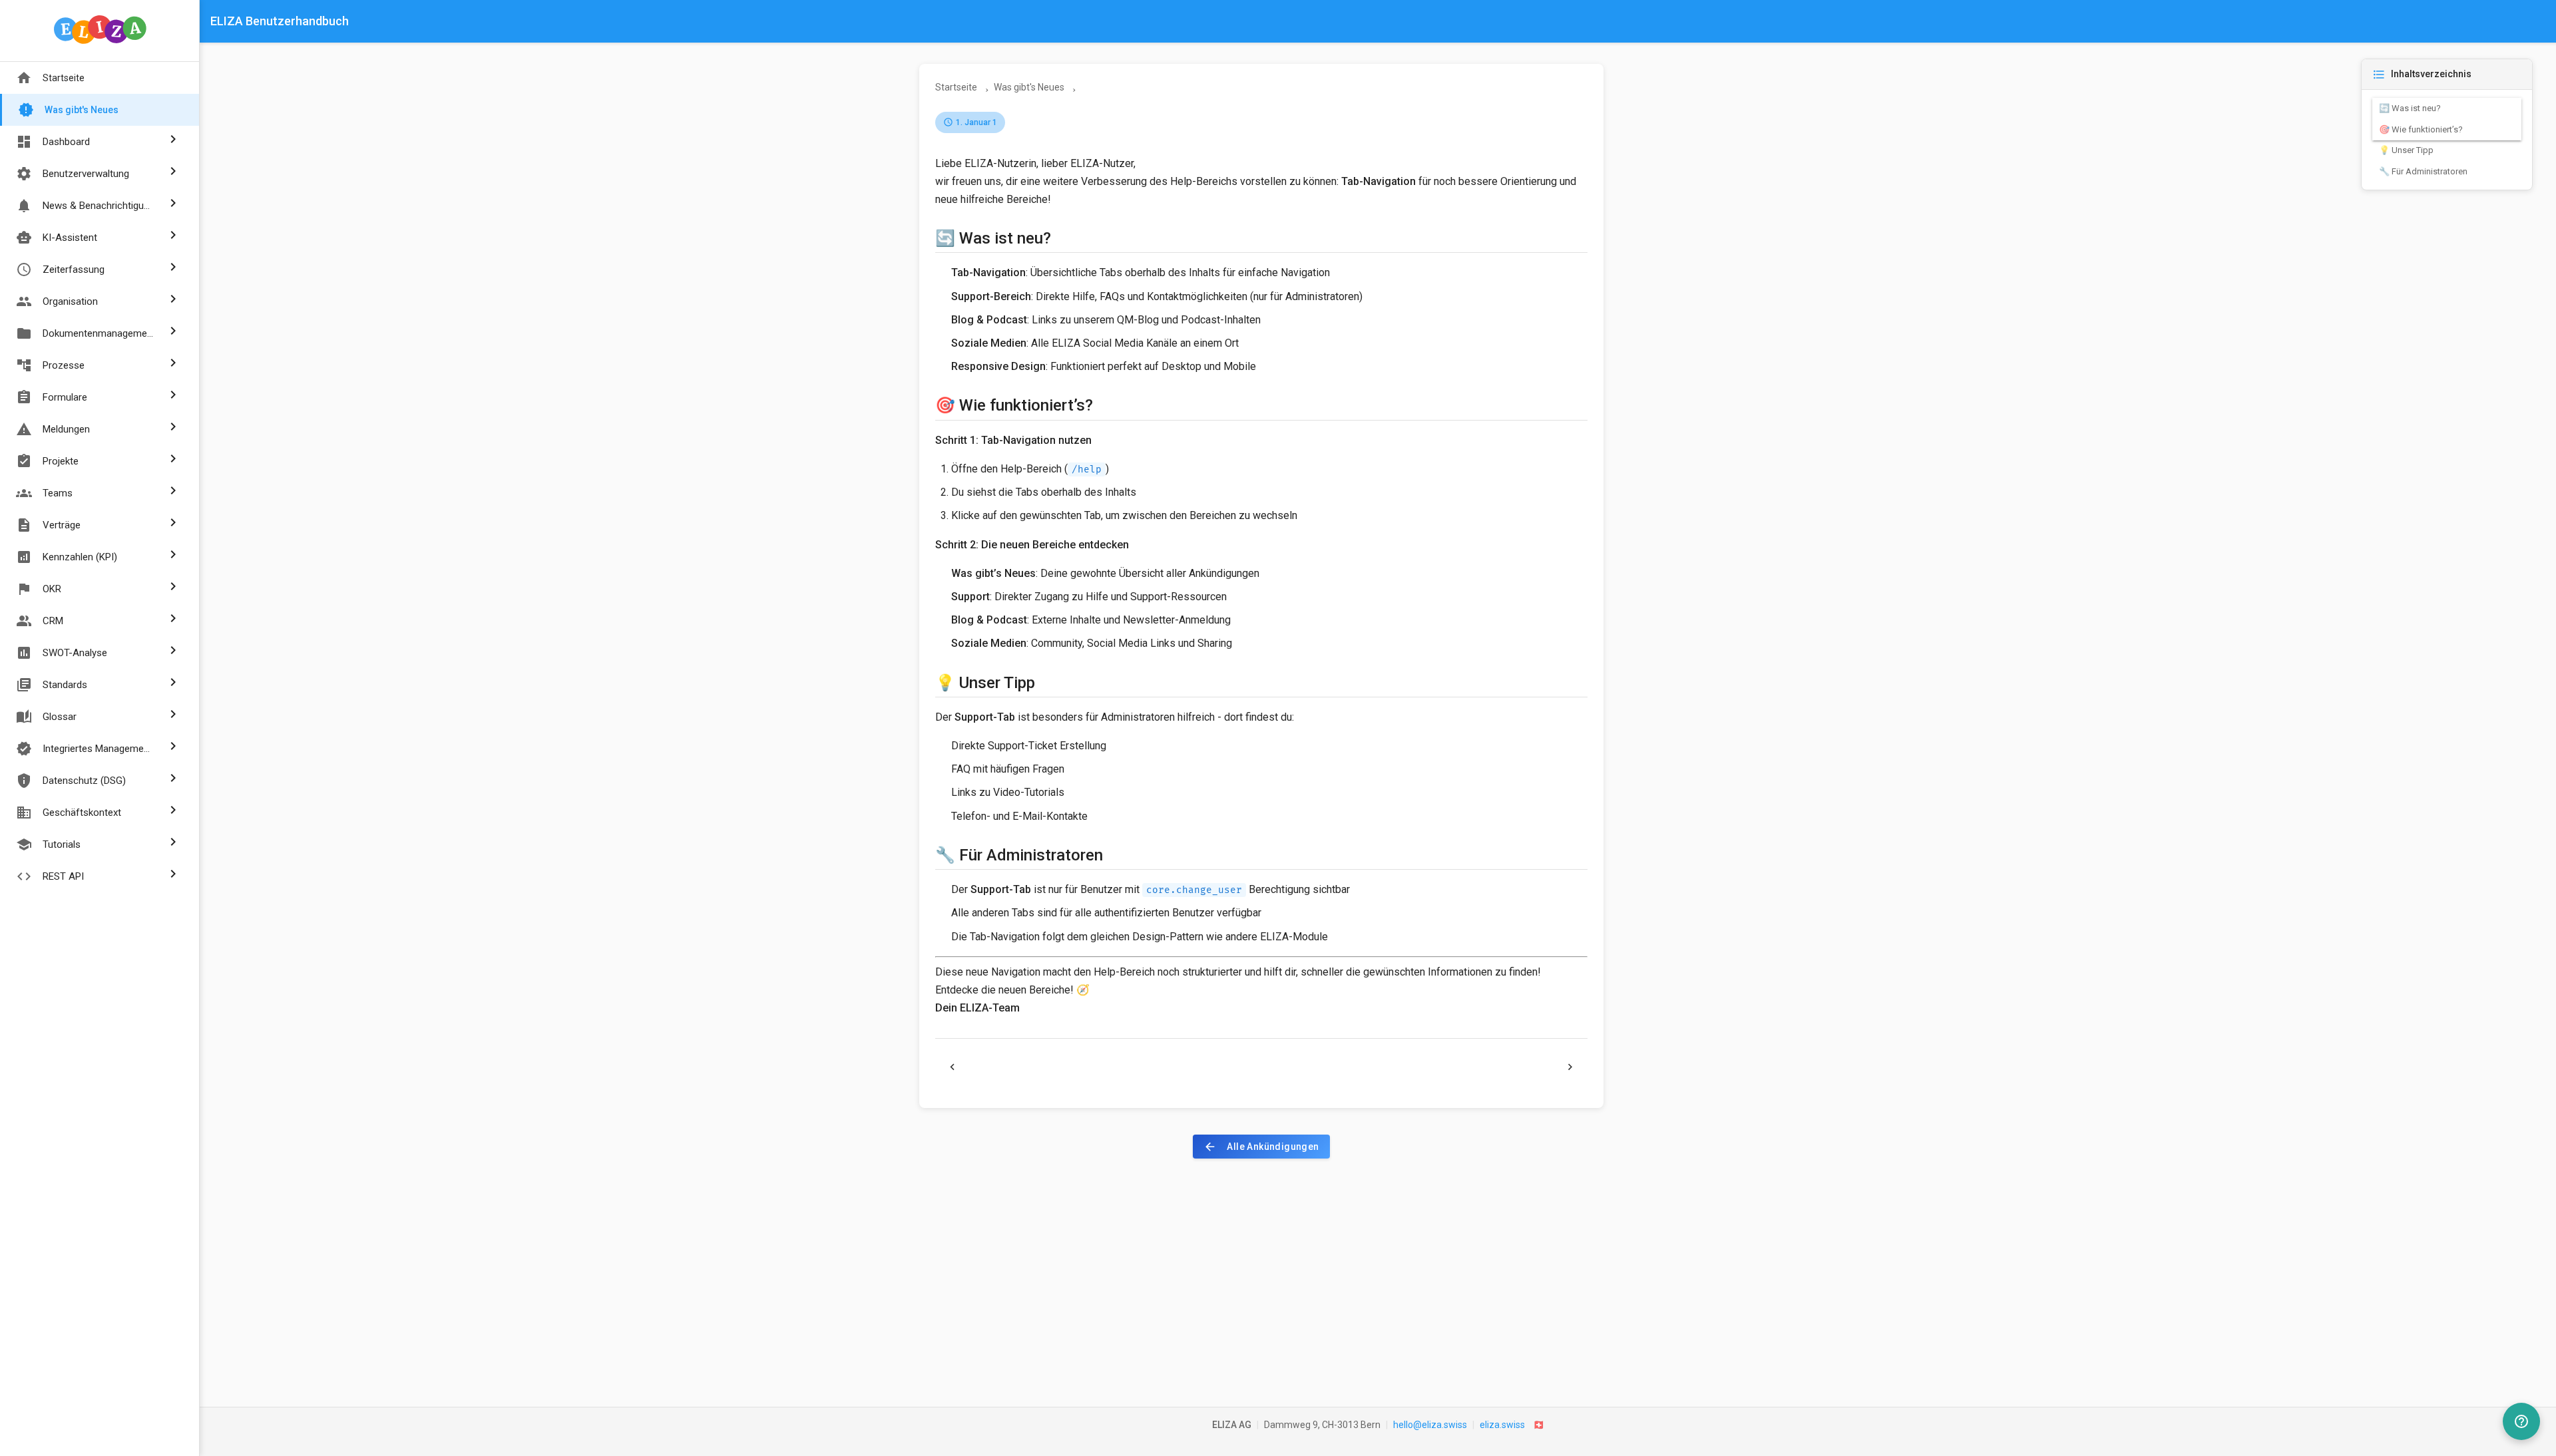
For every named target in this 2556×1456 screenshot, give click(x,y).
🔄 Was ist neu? (2410, 108)
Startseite (50, 78)
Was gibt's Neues (68, 110)
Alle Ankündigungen (1261, 1147)
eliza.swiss (1502, 1425)
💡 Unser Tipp (2406, 150)
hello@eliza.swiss (1430, 1425)
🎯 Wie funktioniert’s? (2421, 129)
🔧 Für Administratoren (2423, 171)
